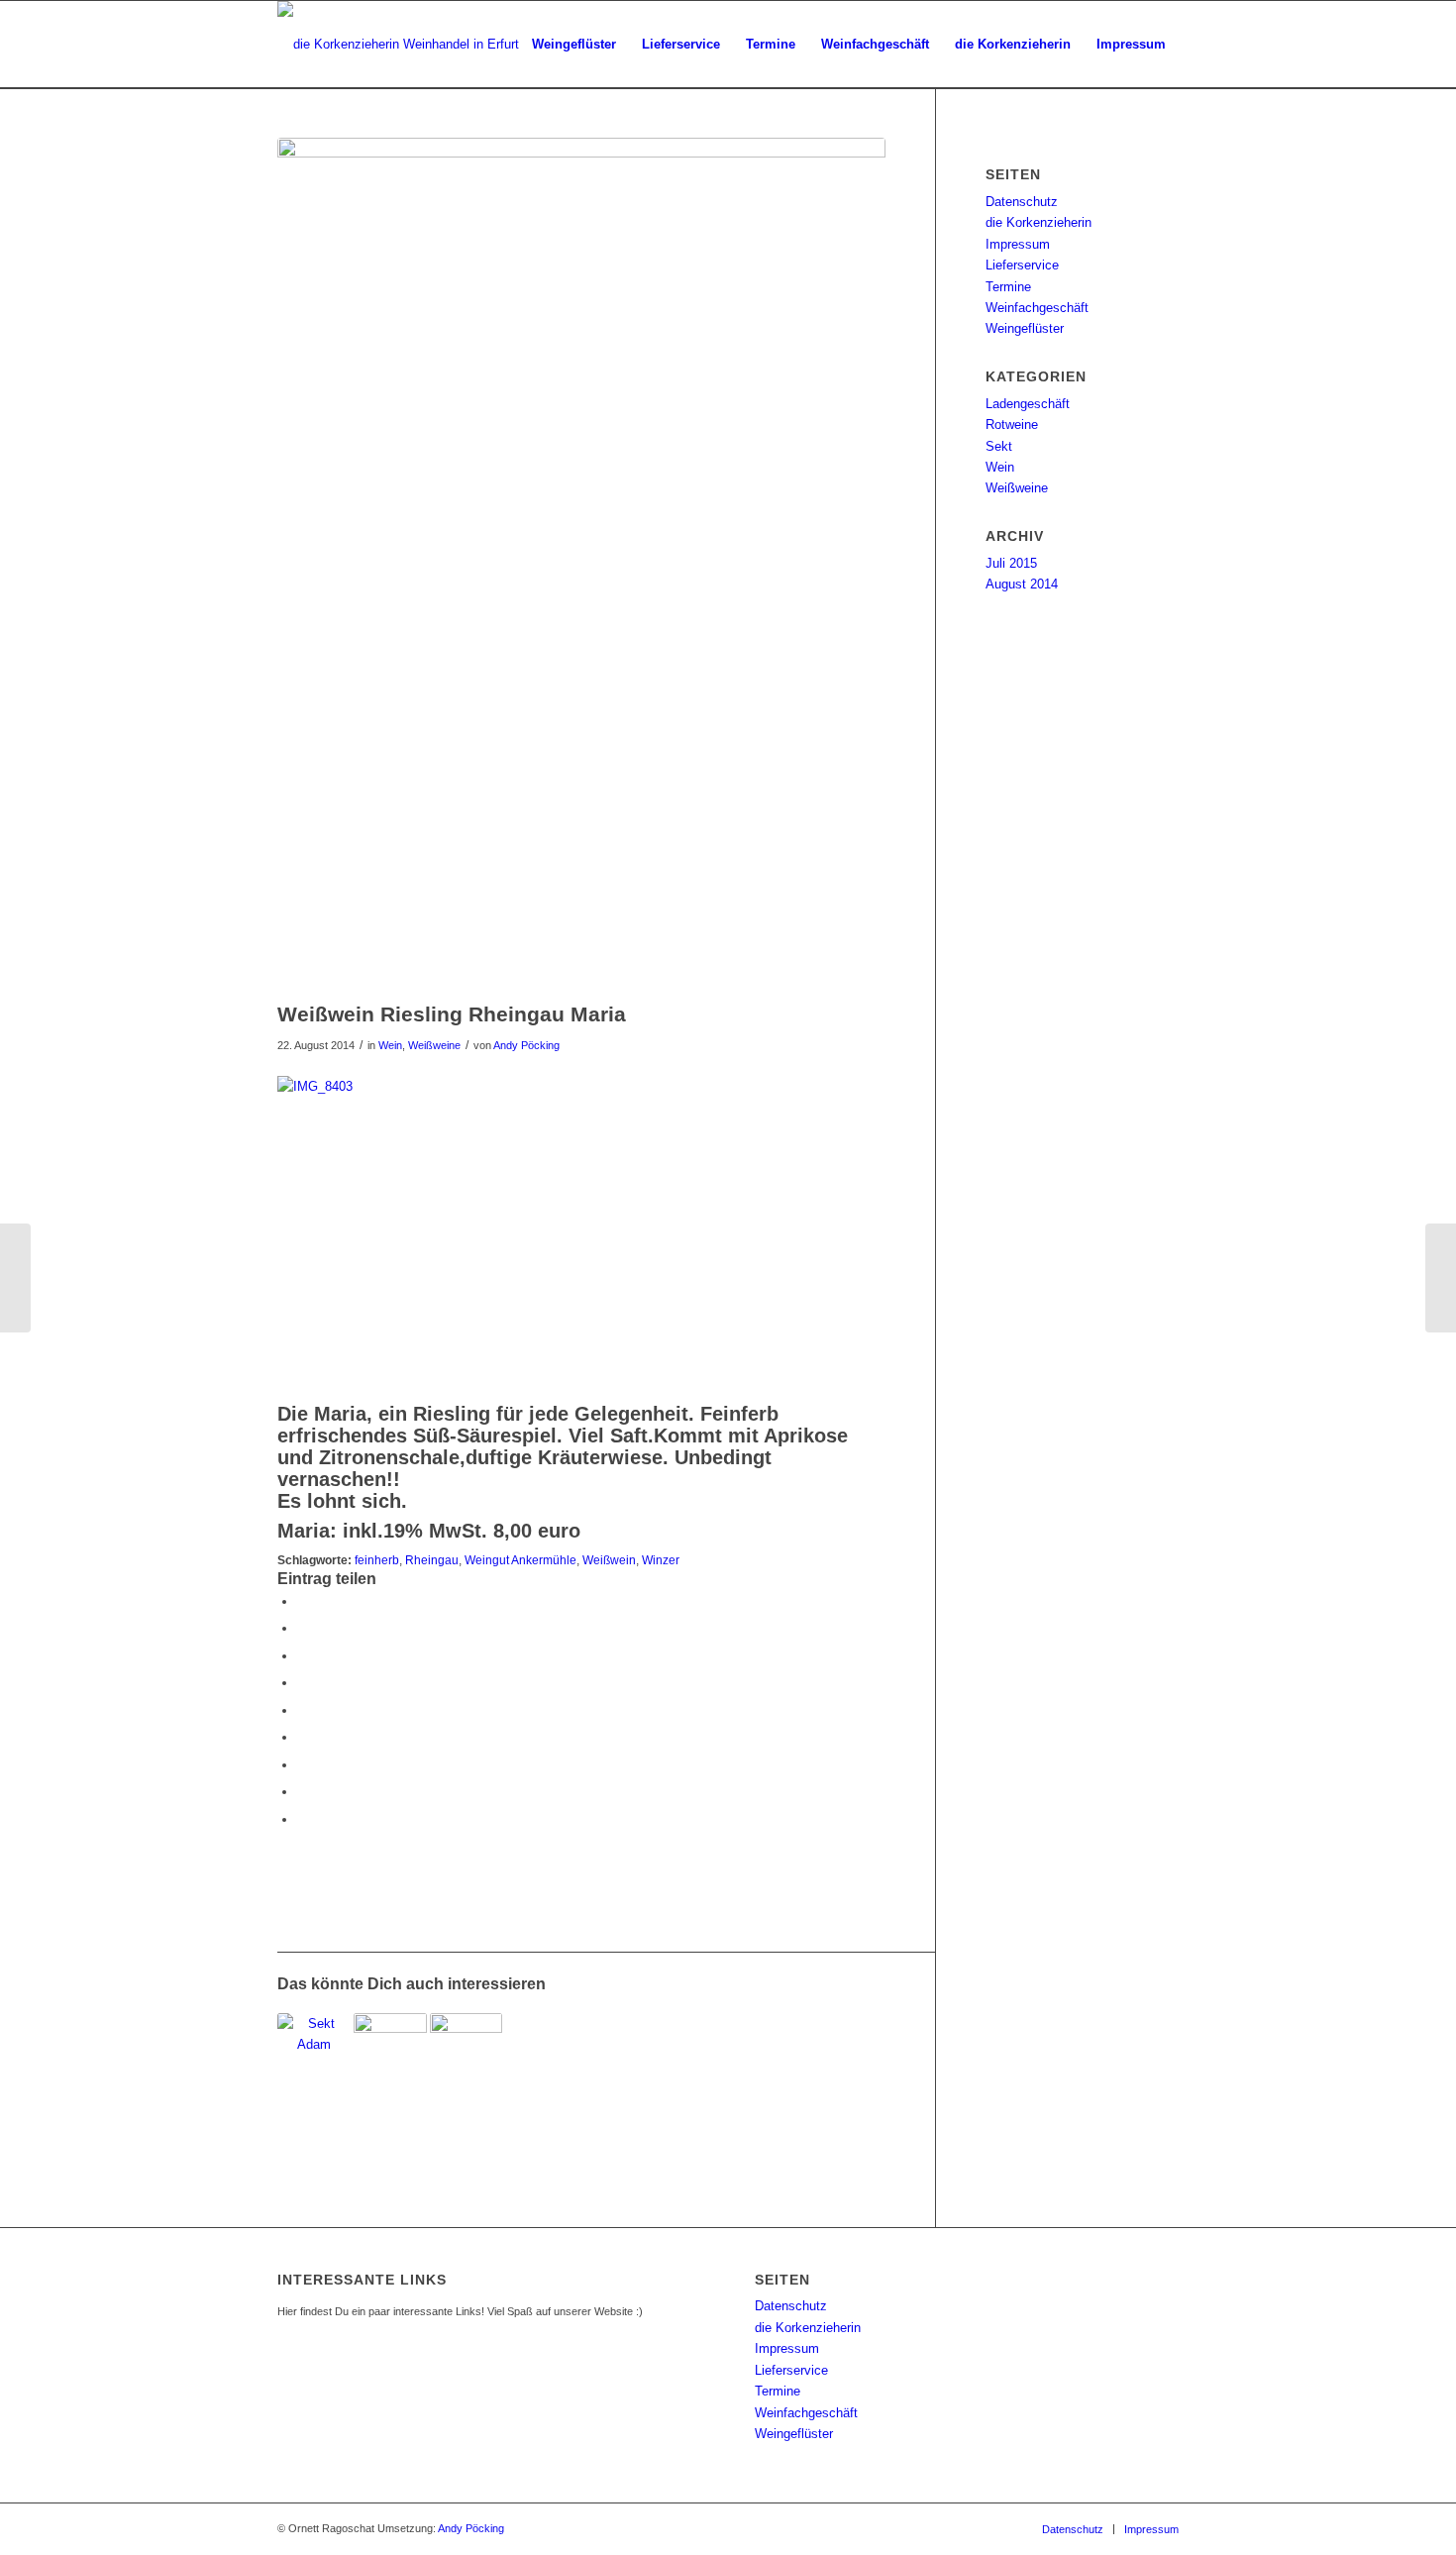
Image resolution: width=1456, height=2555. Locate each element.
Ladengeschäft (1028, 404)
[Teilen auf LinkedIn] (302, 1710)
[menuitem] (574, 45)
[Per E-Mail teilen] (302, 1819)
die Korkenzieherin (1039, 222)
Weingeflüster (1025, 328)
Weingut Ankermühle (520, 1560)
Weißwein (609, 1560)
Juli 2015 (1011, 563)
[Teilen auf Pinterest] (302, 1683)
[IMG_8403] (581, 564)
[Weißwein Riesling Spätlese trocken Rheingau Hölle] (467, 2064)
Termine (1008, 287)
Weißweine (434, 1045)
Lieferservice (1022, 265)
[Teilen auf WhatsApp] (302, 1656)
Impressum (1018, 244)
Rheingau (432, 1560)
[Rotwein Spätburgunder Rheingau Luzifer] (390, 2064)
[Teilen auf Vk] (302, 1765)
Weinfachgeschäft (1037, 308)
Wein (390, 1045)
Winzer (661, 1560)
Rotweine (1012, 425)
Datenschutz (1022, 202)
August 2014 (1022, 584)
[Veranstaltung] (1441, 1278)
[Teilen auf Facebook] (302, 1601)
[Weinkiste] (15, 1278)
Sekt (999, 446)
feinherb (377, 1560)
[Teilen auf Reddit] (302, 1792)
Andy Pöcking (526, 1045)
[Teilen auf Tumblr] (302, 1737)
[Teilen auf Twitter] (302, 1628)
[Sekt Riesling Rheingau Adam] (314, 2064)
